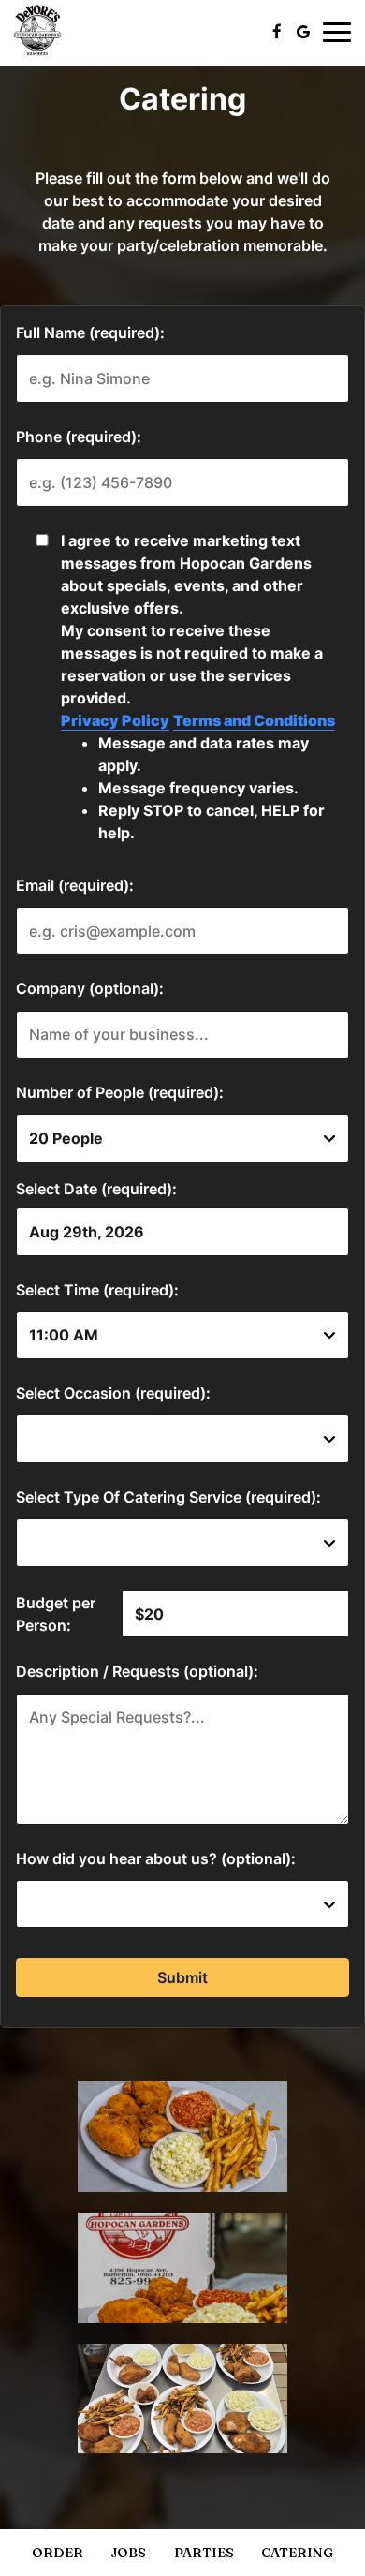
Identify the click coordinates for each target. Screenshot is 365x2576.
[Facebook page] (277, 32)
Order (58, 2553)
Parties (204, 2553)
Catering (297, 2553)
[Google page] (303, 32)
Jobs (128, 2553)
